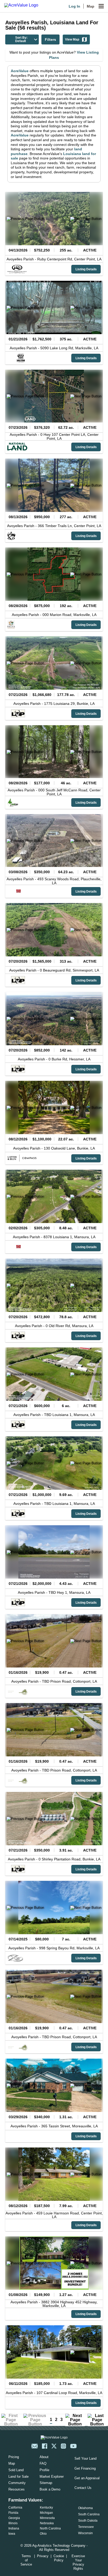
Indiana (14, 2528)
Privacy (43, 2556)
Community (17, 2483)
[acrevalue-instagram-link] (63, 2446)
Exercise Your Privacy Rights (78, 2562)
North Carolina (50, 2528)
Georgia (14, 2518)
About (44, 2457)
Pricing (14, 2457)
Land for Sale (18, 2477)
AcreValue (20, 71)
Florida (13, 2513)
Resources (17, 2489)
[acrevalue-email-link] (35, 2446)
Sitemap (46, 2483)
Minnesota (47, 2518)
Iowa (12, 2534)
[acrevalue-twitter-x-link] (54, 2446)
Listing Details (86, 269)
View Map (72, 39)
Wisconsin (85, 2533)
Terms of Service (26, 2560)
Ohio (43, 2534)
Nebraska (47, 2523)
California (15, 2508)
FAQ (43, 2463)
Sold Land (16, 2470)
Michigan (46, 2513)
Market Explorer (52, 2477)
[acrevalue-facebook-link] (45, 2446)
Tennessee (86, 2527)
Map (91, 6)
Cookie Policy (59, 2558)
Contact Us (83, 2488)
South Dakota (88, 2521)
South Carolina (89, 2514)
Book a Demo (50, 2489)
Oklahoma (85, 2508)
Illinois (13, 2523)
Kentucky (46, 2508)
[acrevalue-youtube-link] (73, 2446)
